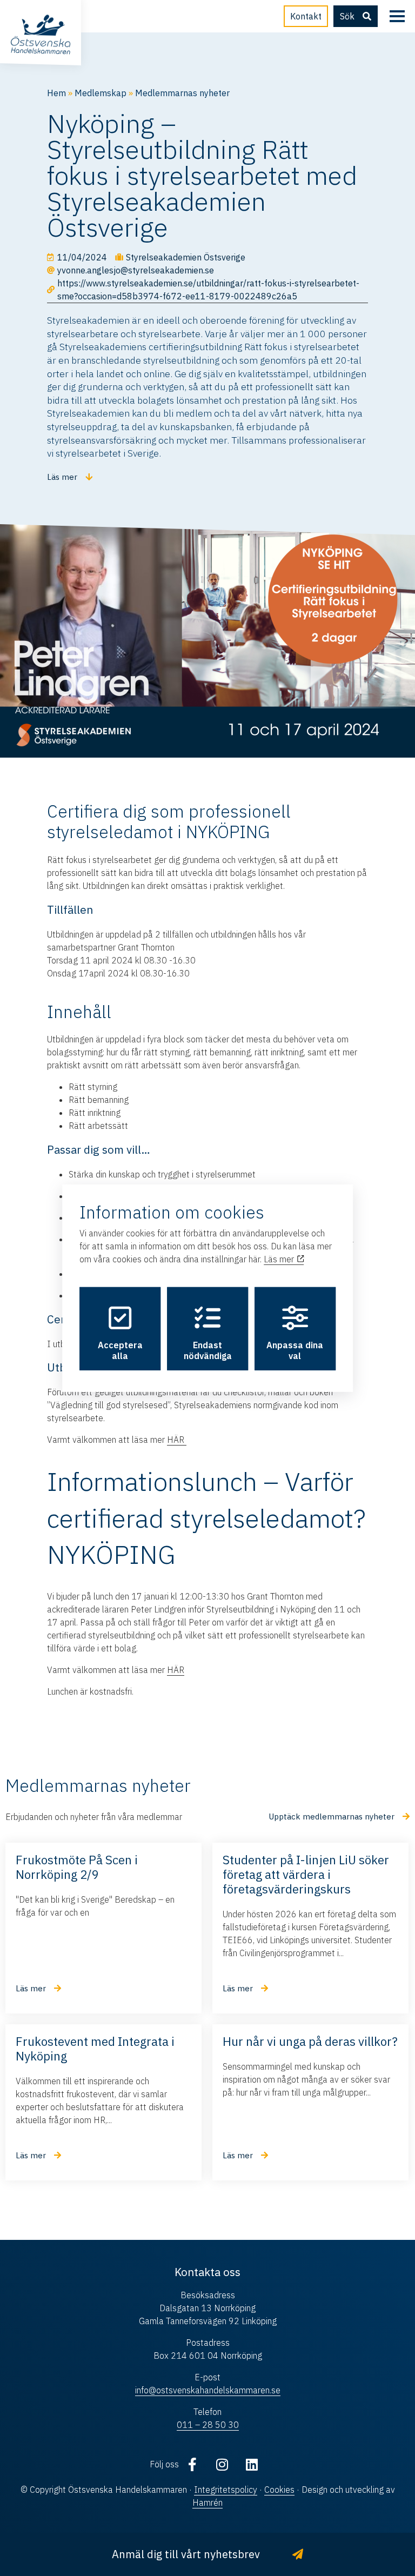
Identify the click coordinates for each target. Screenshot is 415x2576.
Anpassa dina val (295, 1350)
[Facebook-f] (192, 2464)
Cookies (279, 2490)
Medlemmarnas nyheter (182, 93)
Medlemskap (101, 93)
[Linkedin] (252, 2464)
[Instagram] (222, 2464)
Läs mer (280, 1259)
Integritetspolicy (226, 2490)
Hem (56, 93)
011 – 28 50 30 (208, 2425)
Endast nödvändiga (208, 1350)
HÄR (177, 1440)
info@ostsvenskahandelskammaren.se (208, 2390)
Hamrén (207, 2503)
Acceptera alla (120, 1350)
